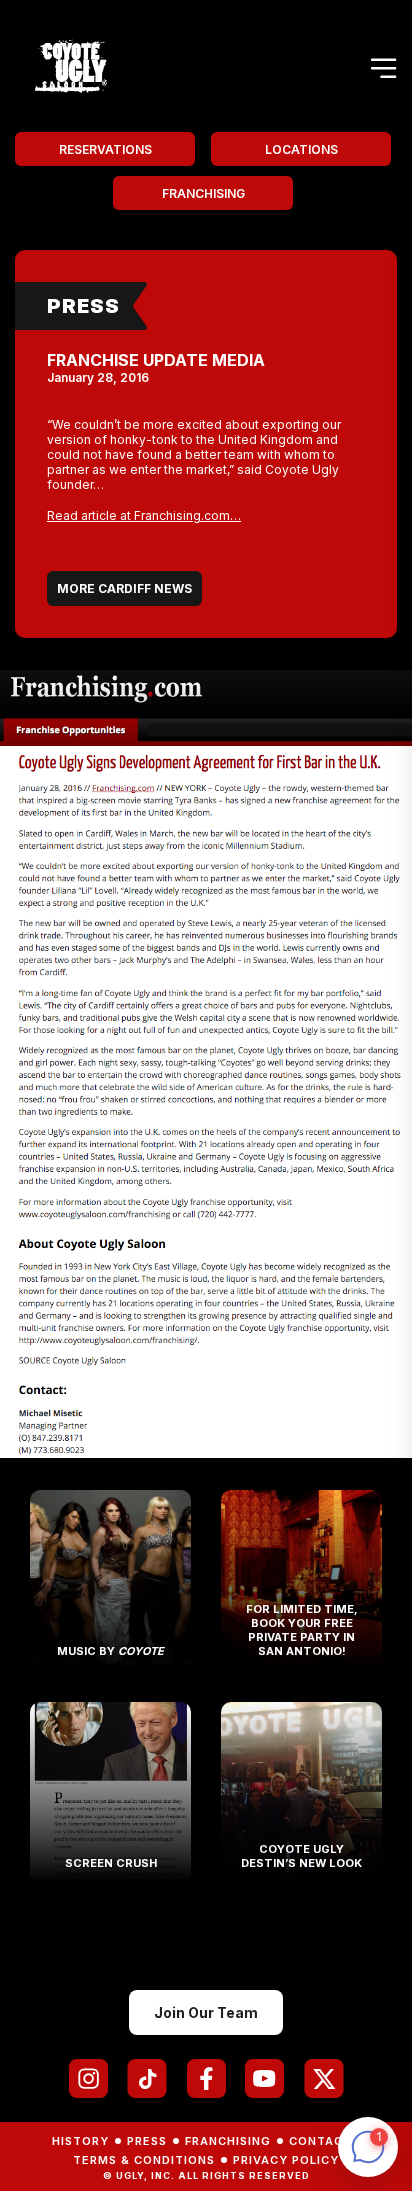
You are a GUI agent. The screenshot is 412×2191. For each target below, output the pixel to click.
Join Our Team (206, 2012)
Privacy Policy (286, 2160)
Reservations (105, 149)
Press (83, 306)
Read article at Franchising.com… (144, 515)
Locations (301, 149)
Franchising (203, 193)
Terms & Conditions (144, 2160)
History (80, 2141)
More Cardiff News (124, 588)
